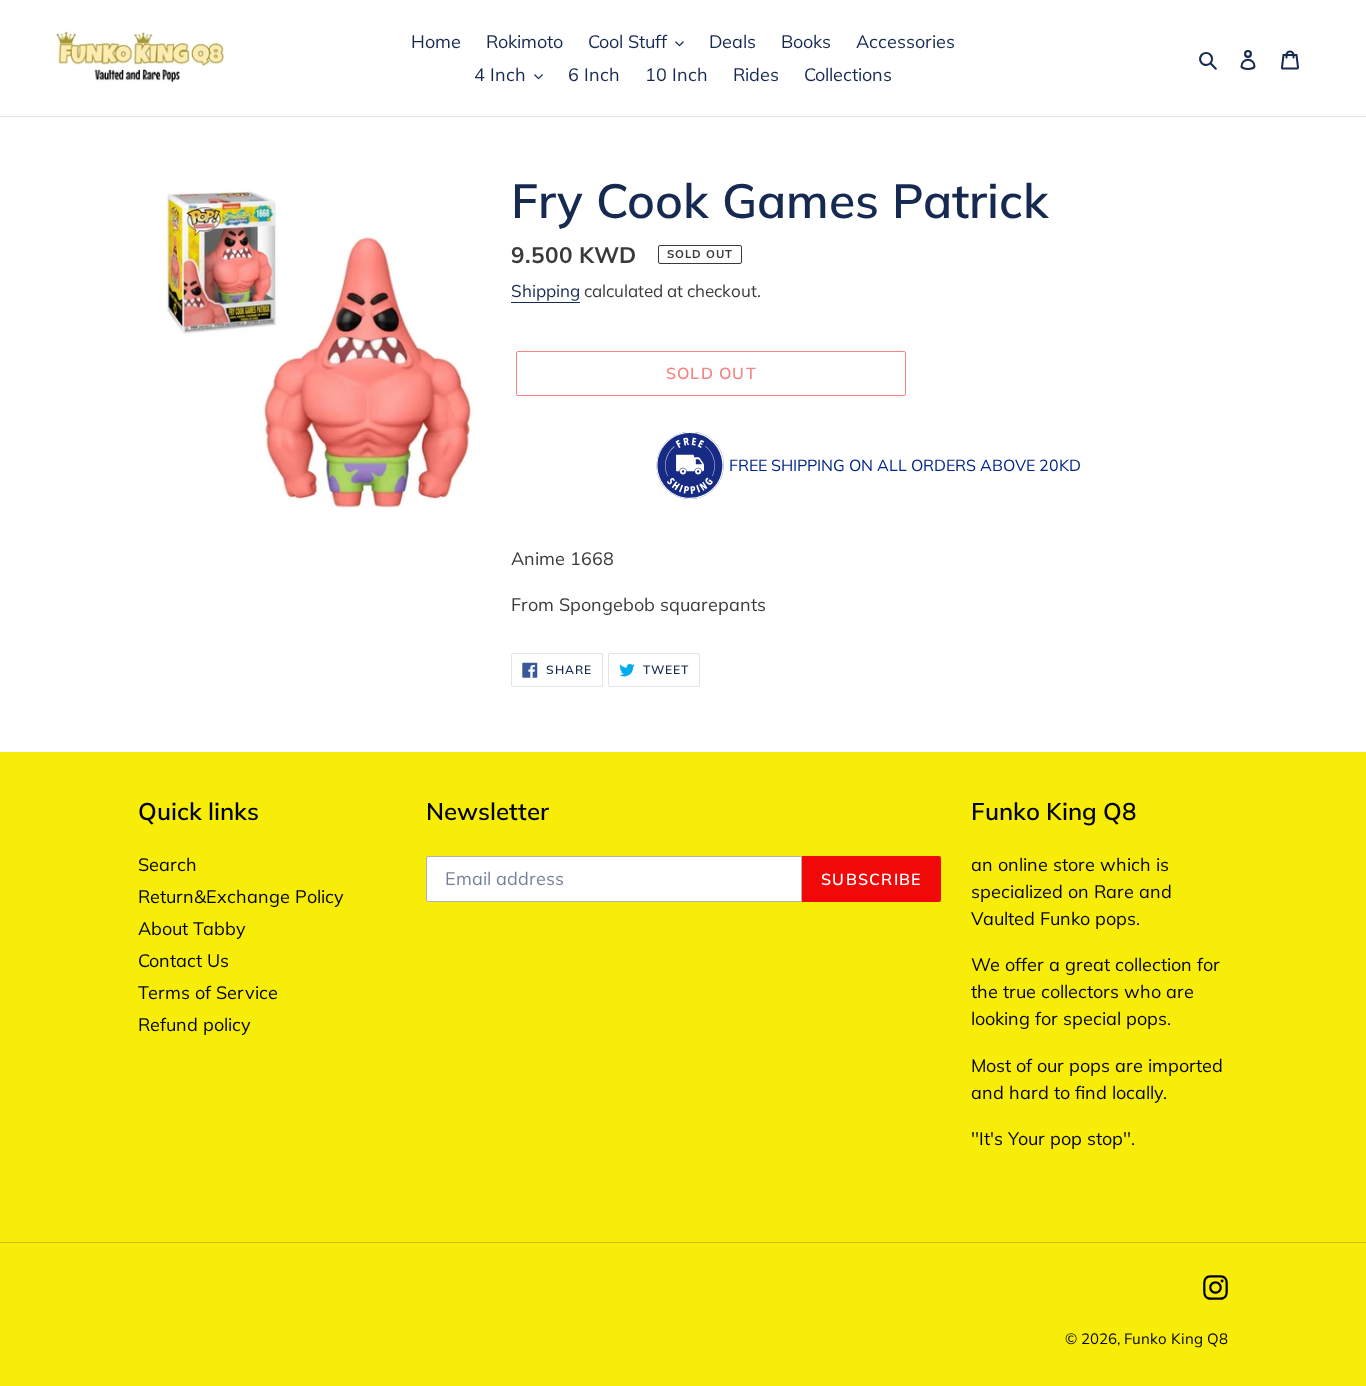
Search (167, 864)
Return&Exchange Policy (241, 896)
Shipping (545, 290)
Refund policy (194, 1024)
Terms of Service (208, 992)
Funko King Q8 (1176, 1338)
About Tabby (192, 928)
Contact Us (183, 960)
